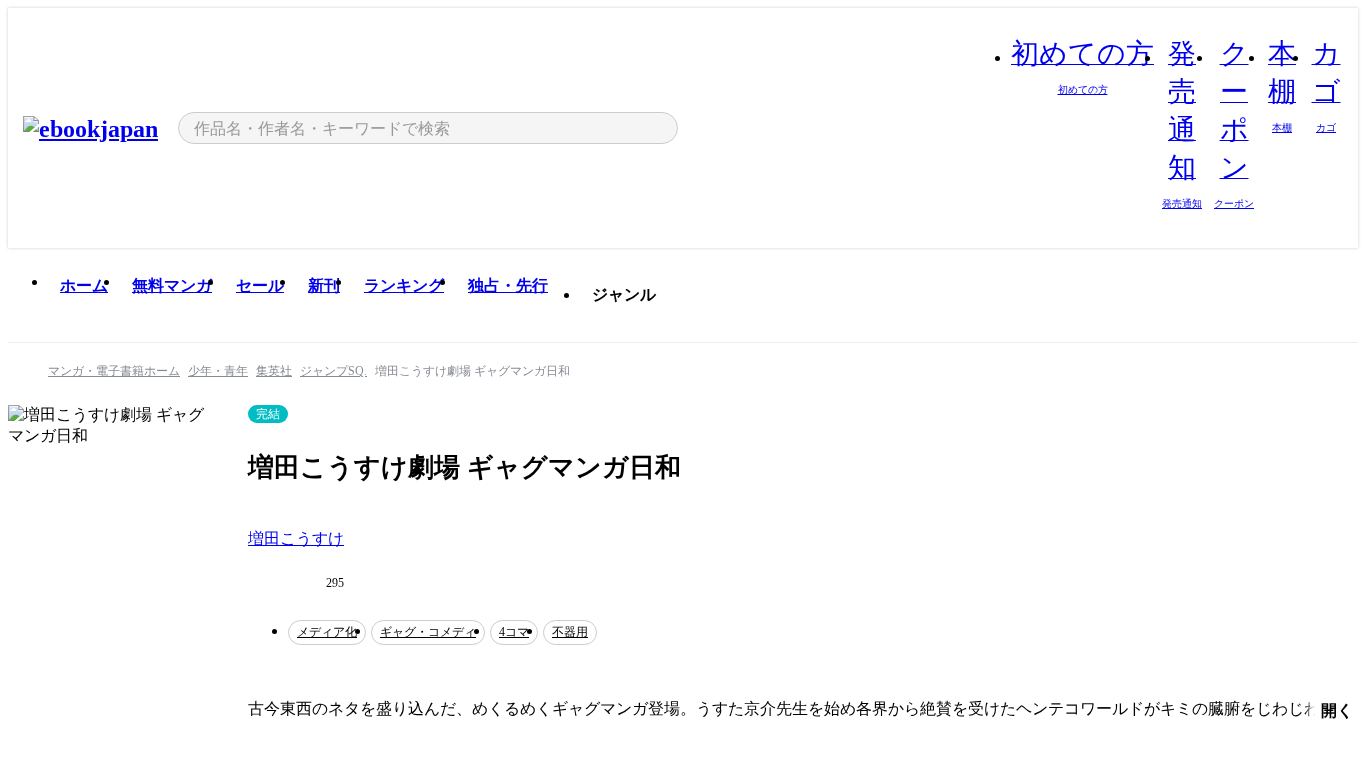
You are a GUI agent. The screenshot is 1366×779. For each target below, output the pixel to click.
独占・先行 (508, 285)
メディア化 (327, 632)
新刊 (324, 285)
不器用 (570, 632)
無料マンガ (172, 285)
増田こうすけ (296, 538)
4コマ (514, 632)
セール (260, 285)
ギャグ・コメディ (428, 632)
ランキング (404, 285)
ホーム (84, 285)
